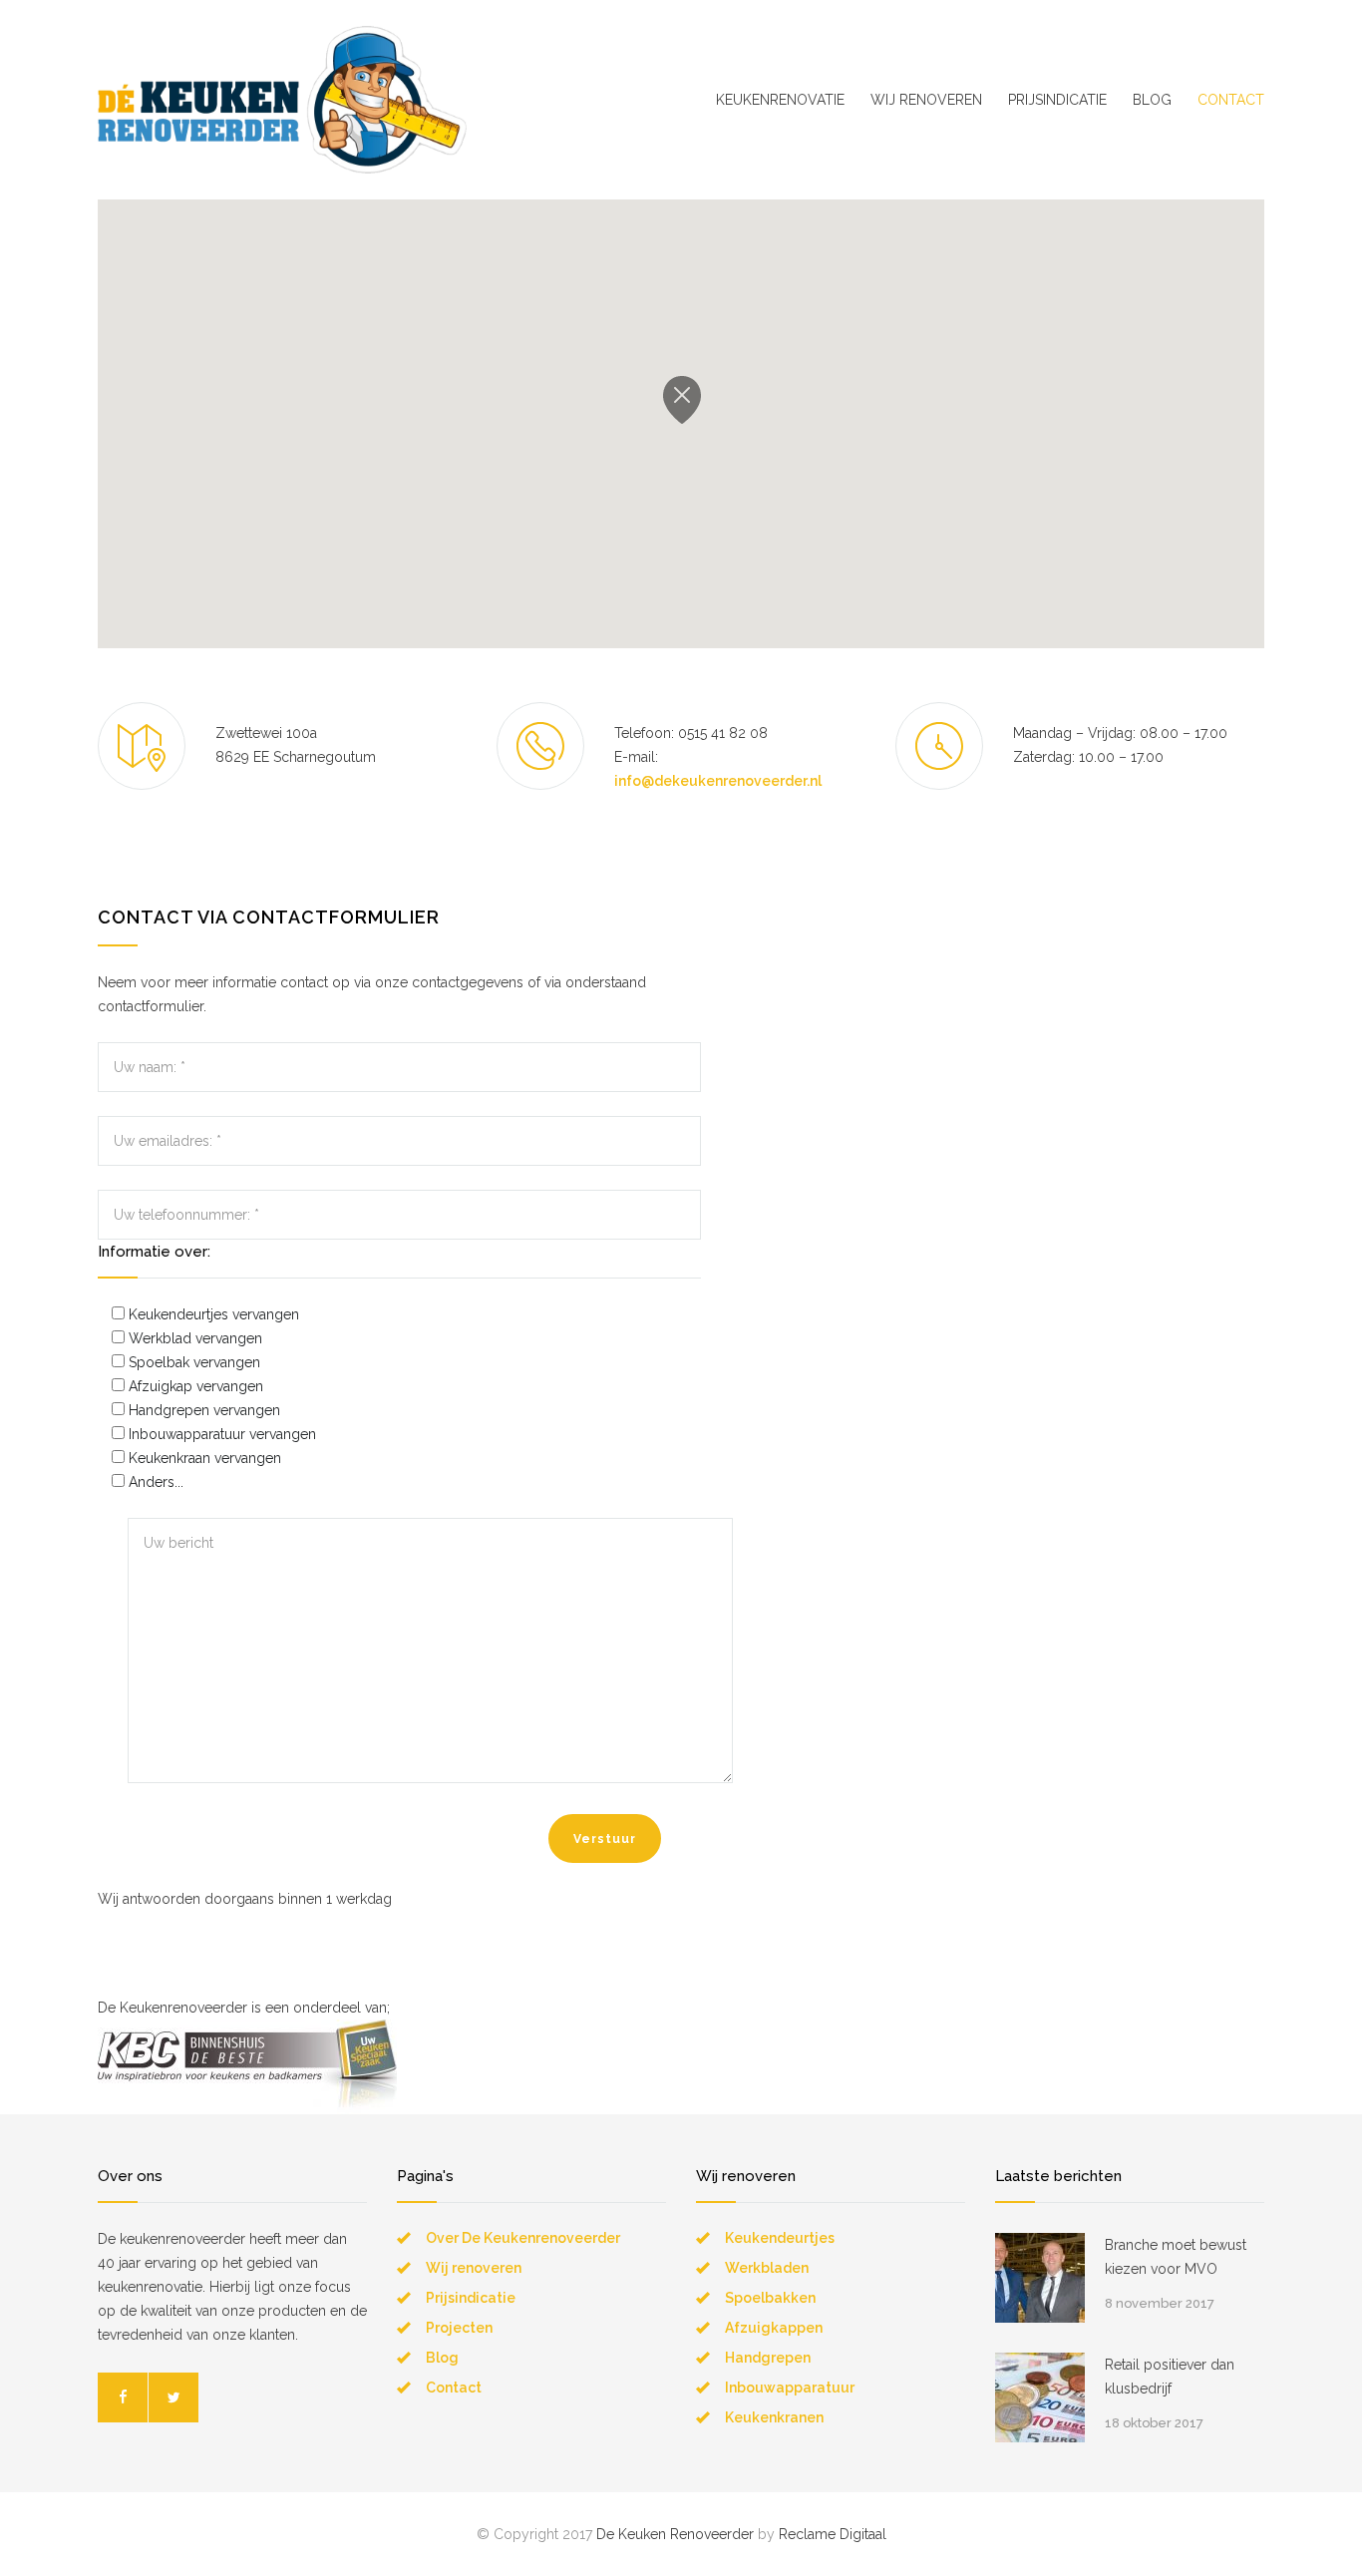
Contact (454, 2388)
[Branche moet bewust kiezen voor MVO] (1040, 2278)
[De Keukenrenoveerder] (282, 100)
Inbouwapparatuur (790, 2388)
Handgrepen (768, 2358)
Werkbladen (767, 2268)
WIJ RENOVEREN (926, 100)
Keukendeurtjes (780, 2238)
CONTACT (1231, 100)
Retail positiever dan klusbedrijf (1170, 2377)
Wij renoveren (474, 2268)
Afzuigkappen (774, 2328)
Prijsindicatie (471, 2298)
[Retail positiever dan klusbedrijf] (1040, 2397)
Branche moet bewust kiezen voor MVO (1176, 2257)
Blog (442, 2358)
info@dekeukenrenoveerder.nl (718, 781)
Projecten (459, 2328)
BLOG (1152, 100)
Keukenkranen (774, 2417)
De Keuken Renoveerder (675, 2534)
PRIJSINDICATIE (1057, 100)
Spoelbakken (770, 2298)
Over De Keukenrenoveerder (523, 2238)
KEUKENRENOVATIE (780, 100)
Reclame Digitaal (833, 2534)
